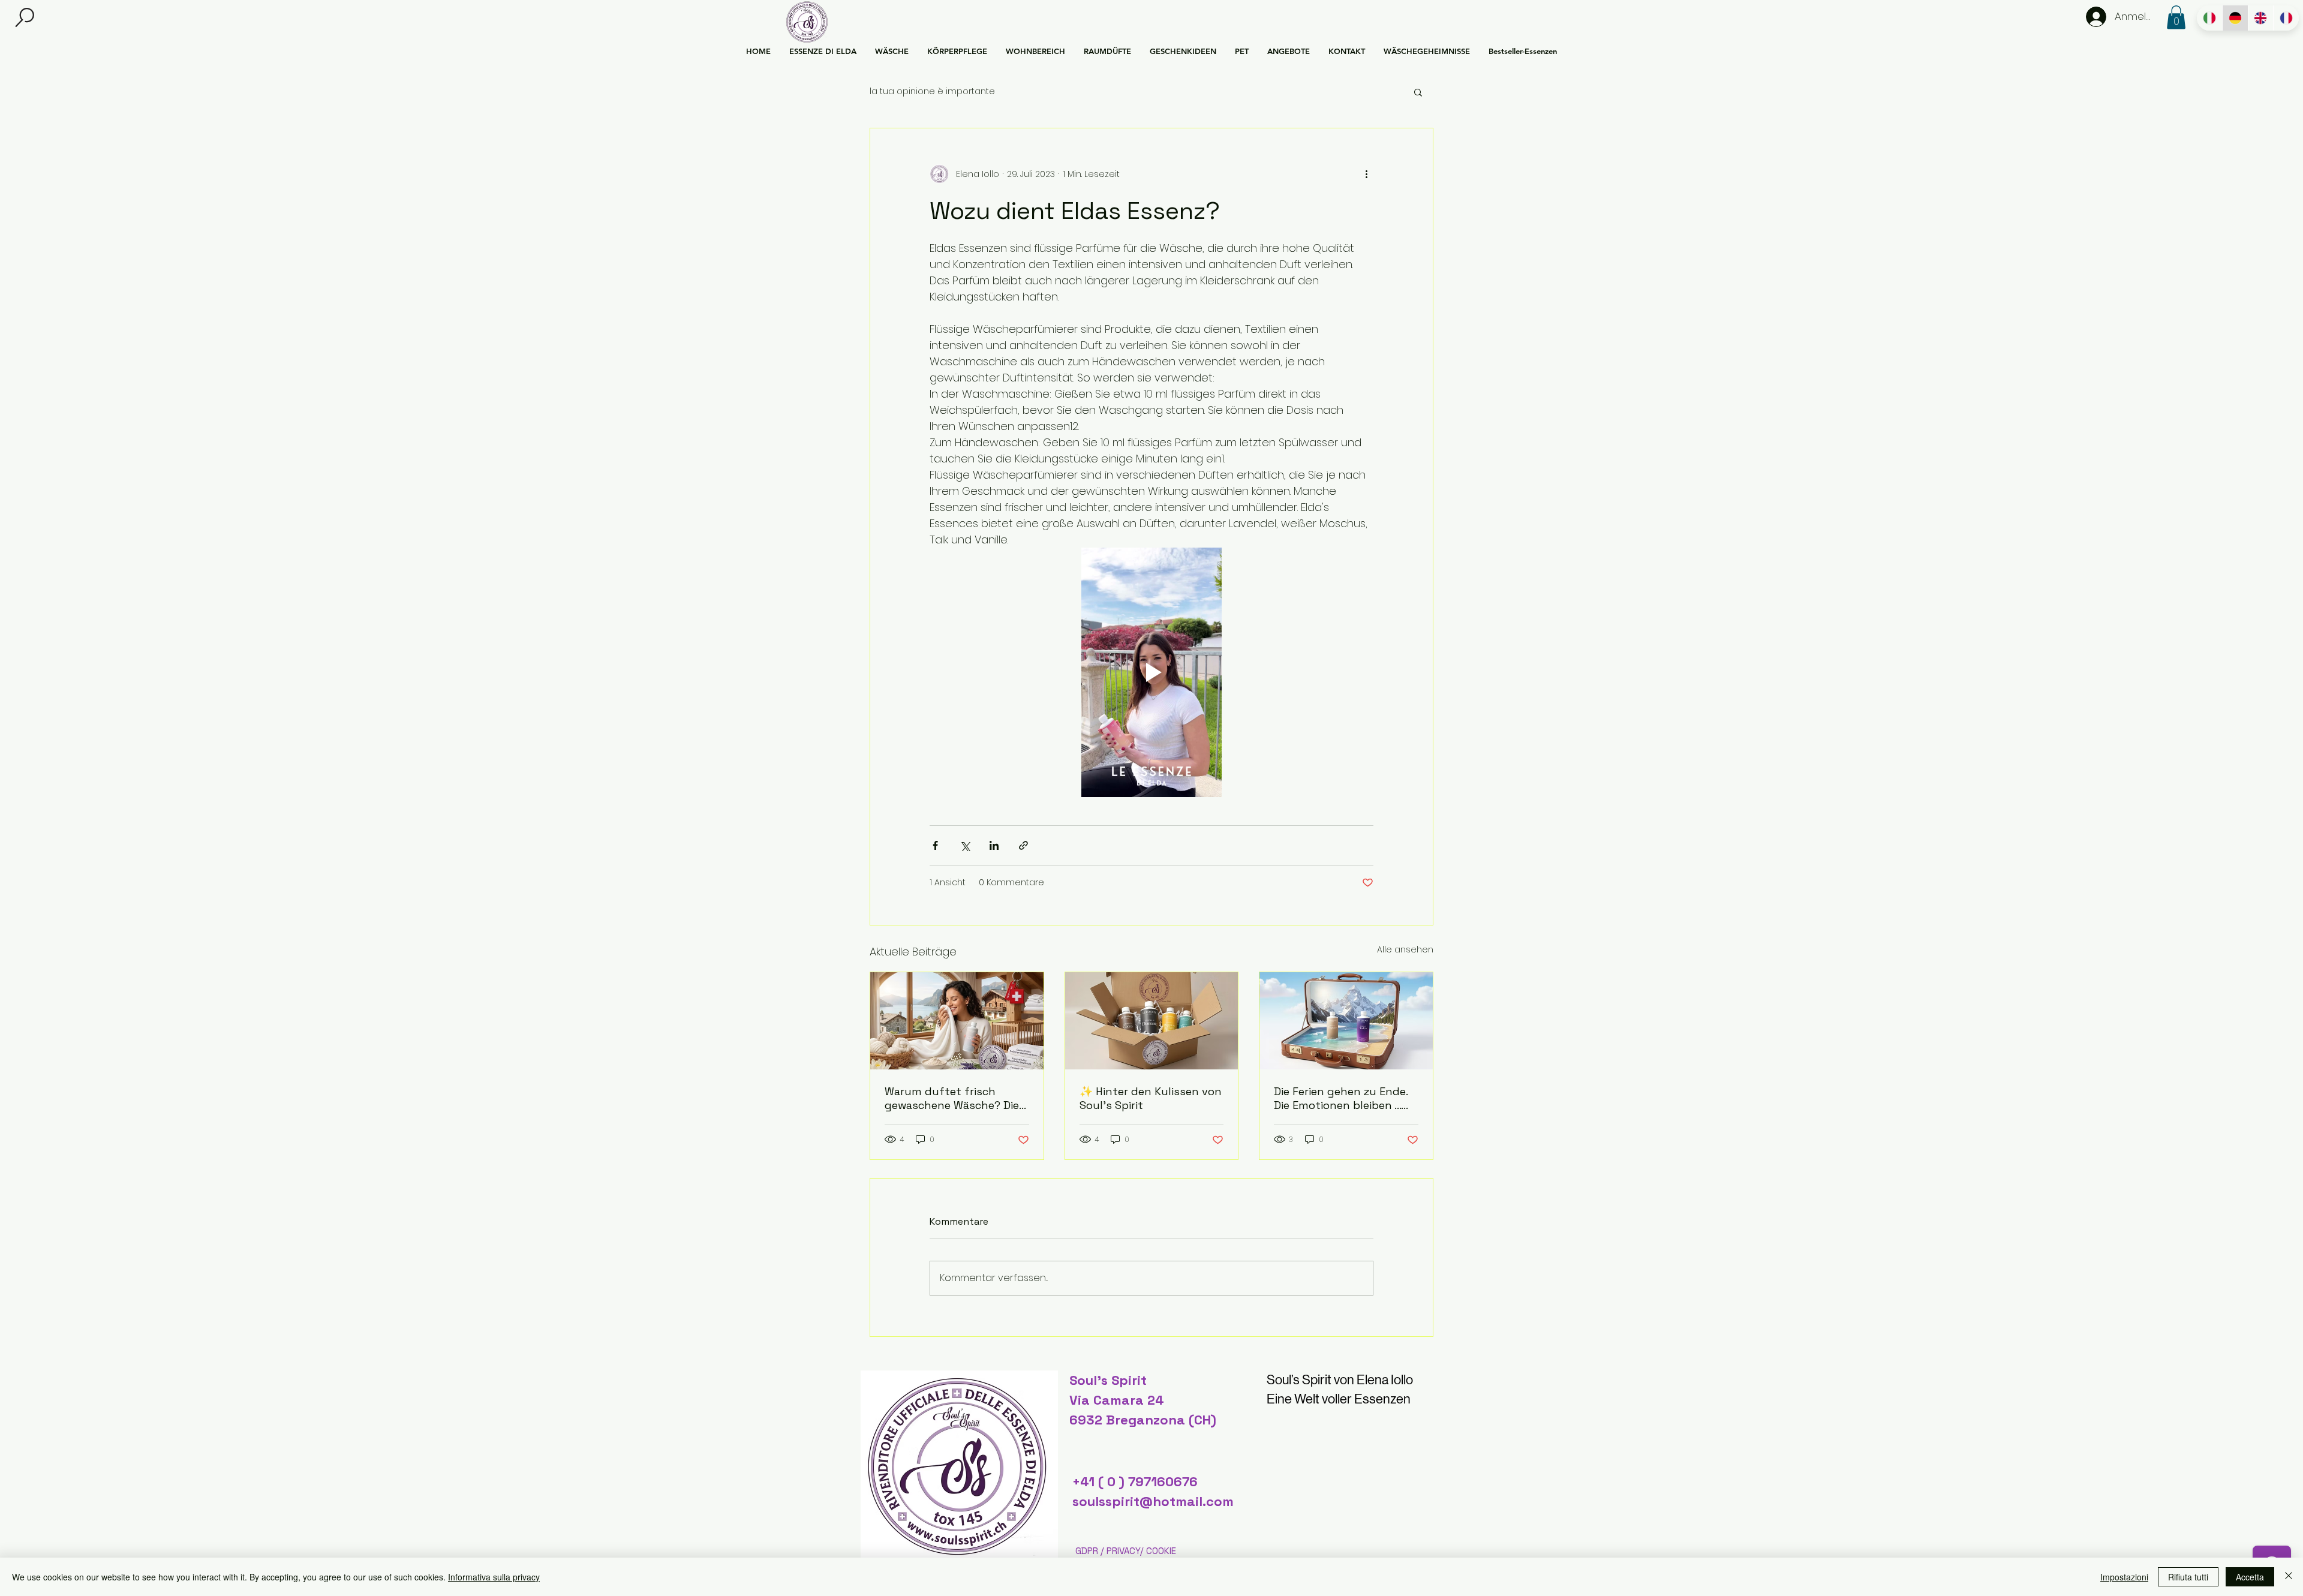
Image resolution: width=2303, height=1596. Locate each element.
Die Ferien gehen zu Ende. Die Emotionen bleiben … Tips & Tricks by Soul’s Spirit (1341, 1098)
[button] (25, 18)
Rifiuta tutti (2188, 1577)
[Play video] (1151, 672)
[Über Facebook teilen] (935, 845)
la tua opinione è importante (932, 91)
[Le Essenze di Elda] (957, 1021)
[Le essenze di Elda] (1152, 1021)
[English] (2261, 18)
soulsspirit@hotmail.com (1153, 1501)
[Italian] (2209, 18)
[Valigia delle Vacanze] (1346, 1021)
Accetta (2250, 1577)
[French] (2286, 18)
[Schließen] (2289, 1577)
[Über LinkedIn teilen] (994, 845)
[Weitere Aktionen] (1366, 174)
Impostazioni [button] (2124, 1577)
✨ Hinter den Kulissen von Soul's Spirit (1151, 1098)
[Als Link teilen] (1023, 845)
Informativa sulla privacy (494, 1577)
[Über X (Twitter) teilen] (965, 845)
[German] (2235, 18)
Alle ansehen (1405, 949)
